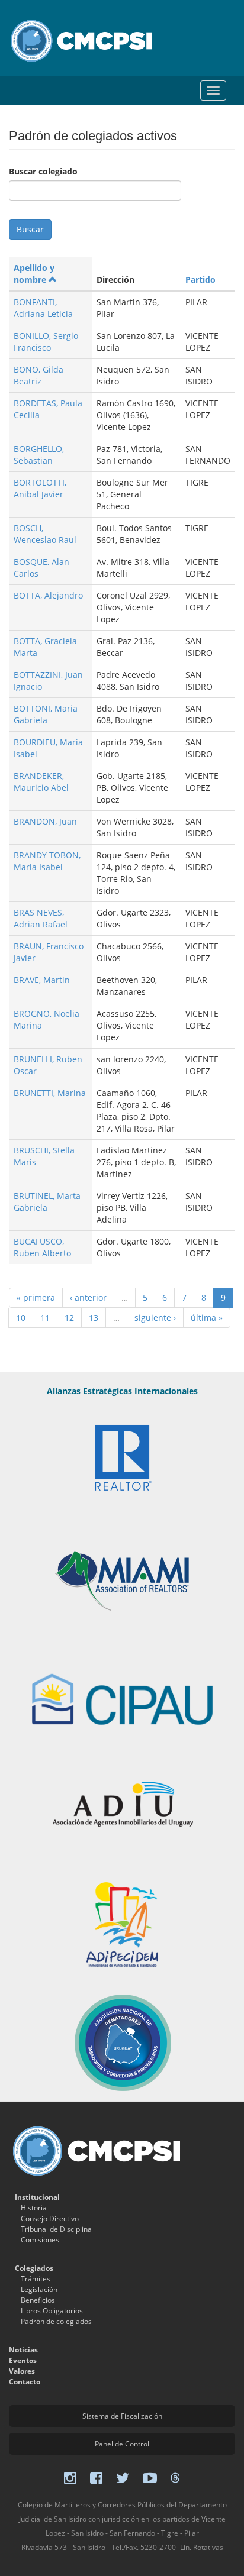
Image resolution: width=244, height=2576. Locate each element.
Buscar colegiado (43, 171)
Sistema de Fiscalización (122, 2416)
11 (45, 1318)
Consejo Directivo (50, 2218)
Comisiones (40, 2240)
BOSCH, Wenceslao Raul (45, 534)
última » (207, 1318)
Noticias (23, 2350)
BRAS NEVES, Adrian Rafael (41, 918)
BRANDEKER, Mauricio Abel (41, 782)
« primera (36, 1297)
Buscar (30, 229)
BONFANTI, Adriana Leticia (43, 308)
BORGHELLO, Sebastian (39, 455)
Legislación (39, 2289)
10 (21, 1318)
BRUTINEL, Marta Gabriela (47, 1202)
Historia (34, 2208)
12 (69, 1318)
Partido (200, 279)
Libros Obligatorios (52, 2311)
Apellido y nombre (34, 274)
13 (94, 1318)
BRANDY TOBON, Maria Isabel (47, 861)
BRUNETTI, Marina (50, 1093)
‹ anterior (88, 1297)
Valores (22, 2371)
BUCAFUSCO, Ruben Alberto (42, 1247)
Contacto (25, 2382)
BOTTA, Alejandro (48, 595)
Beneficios (38, 2300)
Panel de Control (122, 2444)
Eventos (23, 2360)
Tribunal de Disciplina (56, 2229)
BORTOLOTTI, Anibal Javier (40, 488)
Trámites (36, 2279)
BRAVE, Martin (42, 980)
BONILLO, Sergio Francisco (46, 342)
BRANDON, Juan (45, 821)
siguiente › (155, 1318)
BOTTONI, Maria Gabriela (46, 714)
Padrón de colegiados (56, 2321)
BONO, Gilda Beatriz (38, 375)
